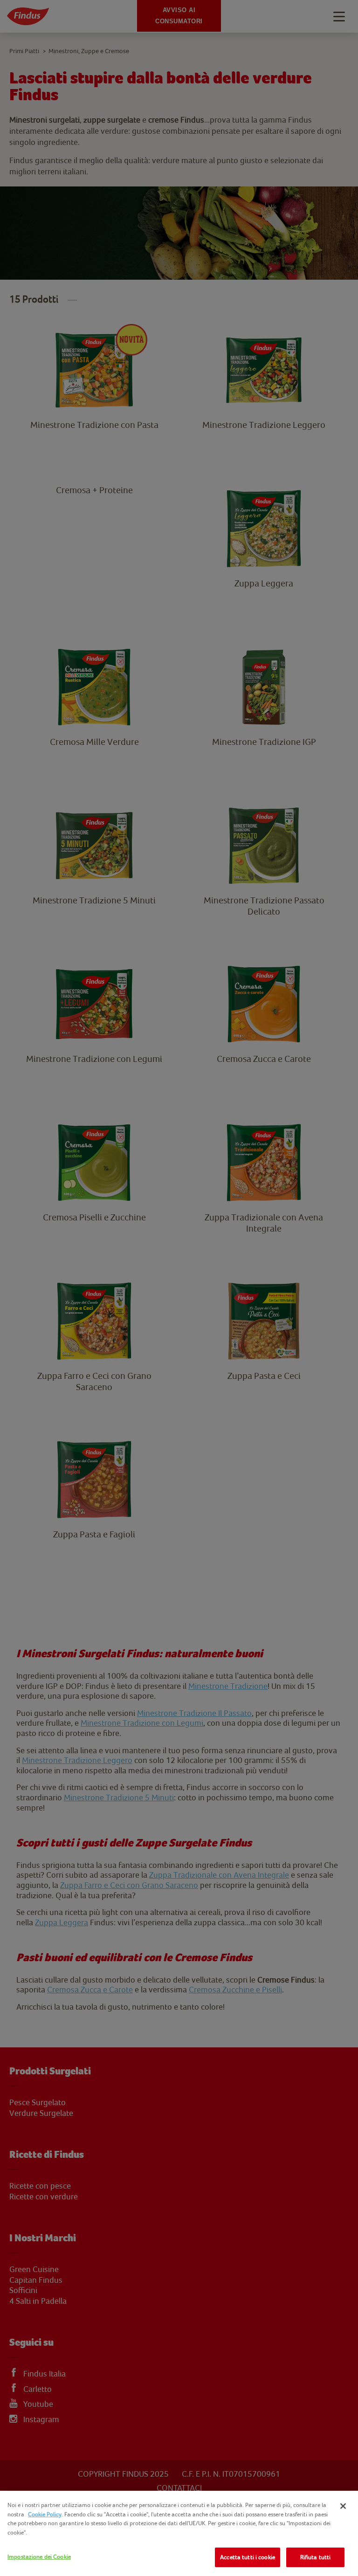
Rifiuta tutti (316, 2557)
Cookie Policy (45, 2514)
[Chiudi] (343, 2506)
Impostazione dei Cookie (39, 2557)
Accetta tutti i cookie (248, 2557)
